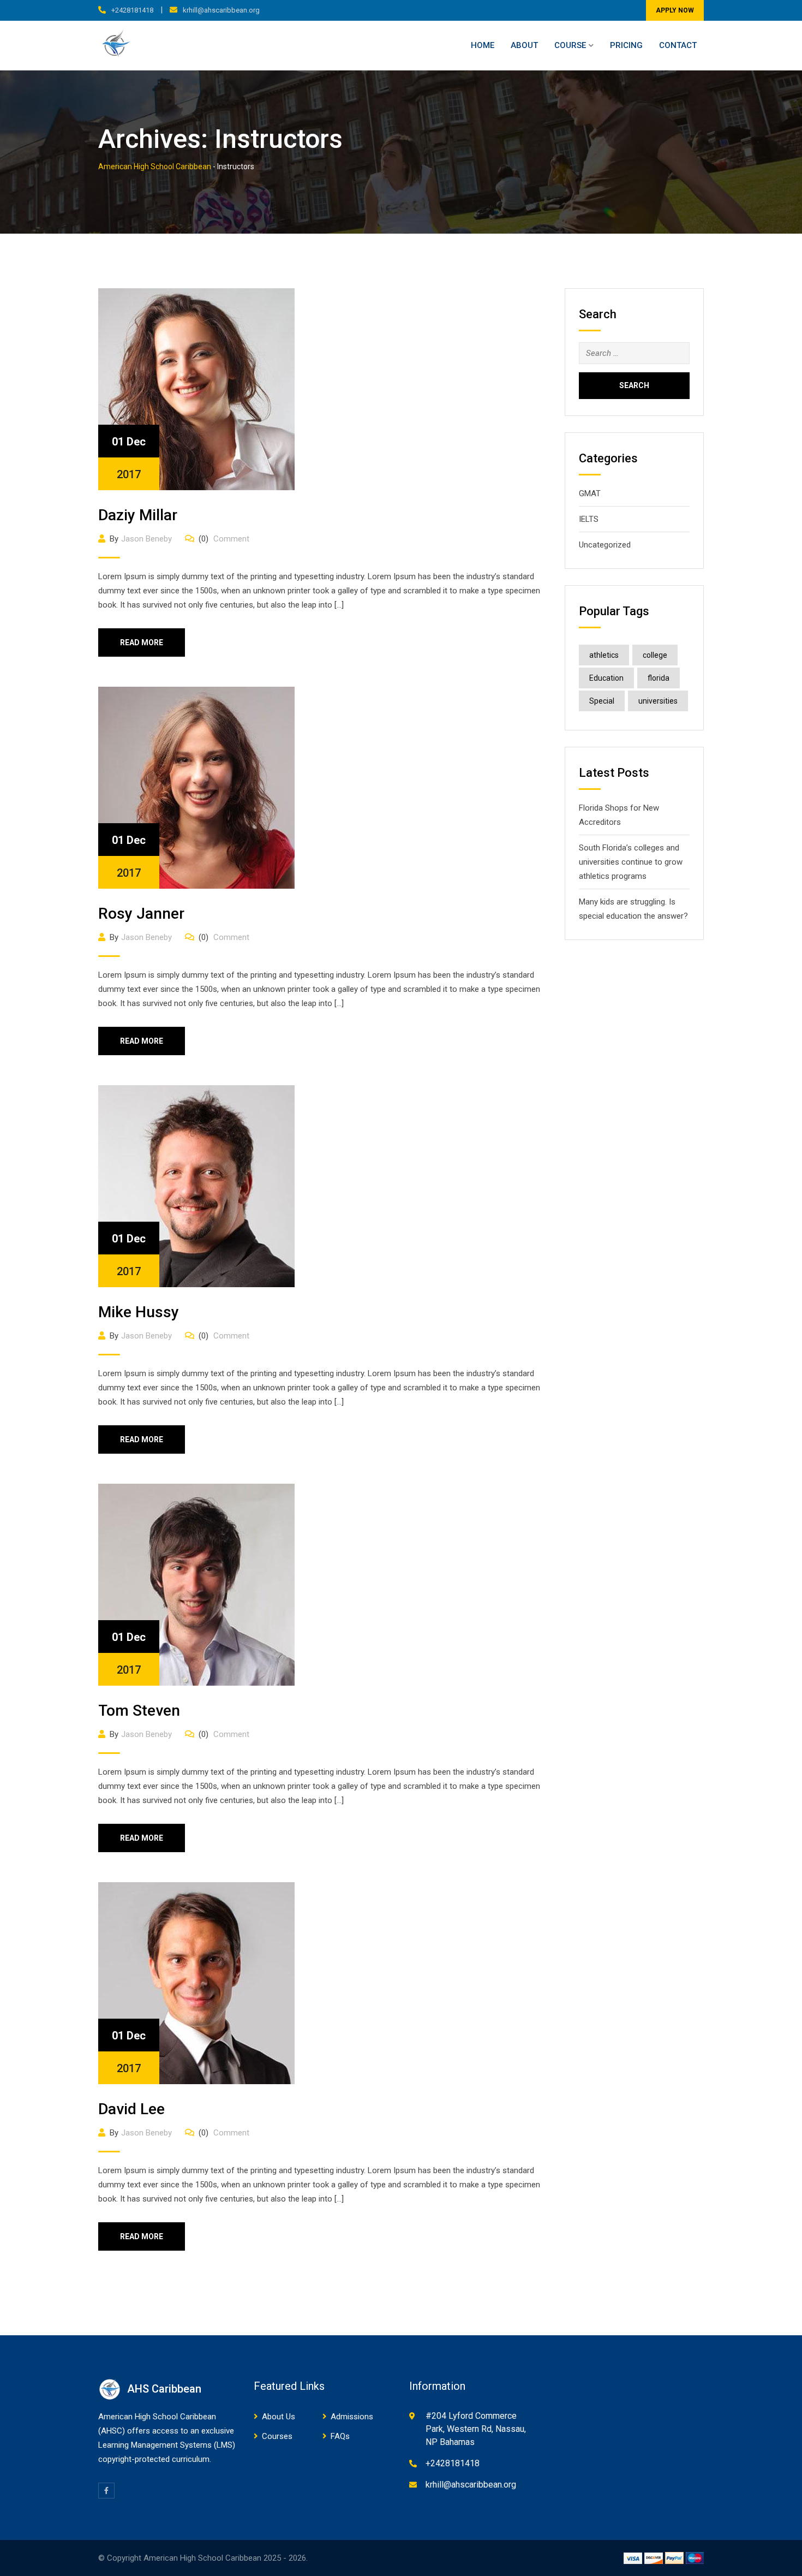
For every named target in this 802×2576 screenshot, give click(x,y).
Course (570, 45)
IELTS (589, 519)
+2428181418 (132, 10)
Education (606, 678)
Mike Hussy (139, 1312)
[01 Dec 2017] (196, 389)
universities (658, 701)
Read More (142, 642)
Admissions (352, 2417)
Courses (277, 2436)
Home (483, 45)
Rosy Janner (141, 914)
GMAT (590, 493)
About (524, 45)
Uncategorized (605, 545)
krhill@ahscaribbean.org (221, 10)
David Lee (131, 2109)
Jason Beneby (146, 539)
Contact (678, 45)
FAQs (340, 2436)
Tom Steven (139, 1711)
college (655, 655)
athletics (604, 655)
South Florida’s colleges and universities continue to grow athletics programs (631, 862)
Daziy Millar (138, 515)
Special (602, 701)
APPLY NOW (675, 10)
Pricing (626, 45)
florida (659, 678)
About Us (279, 2417)
